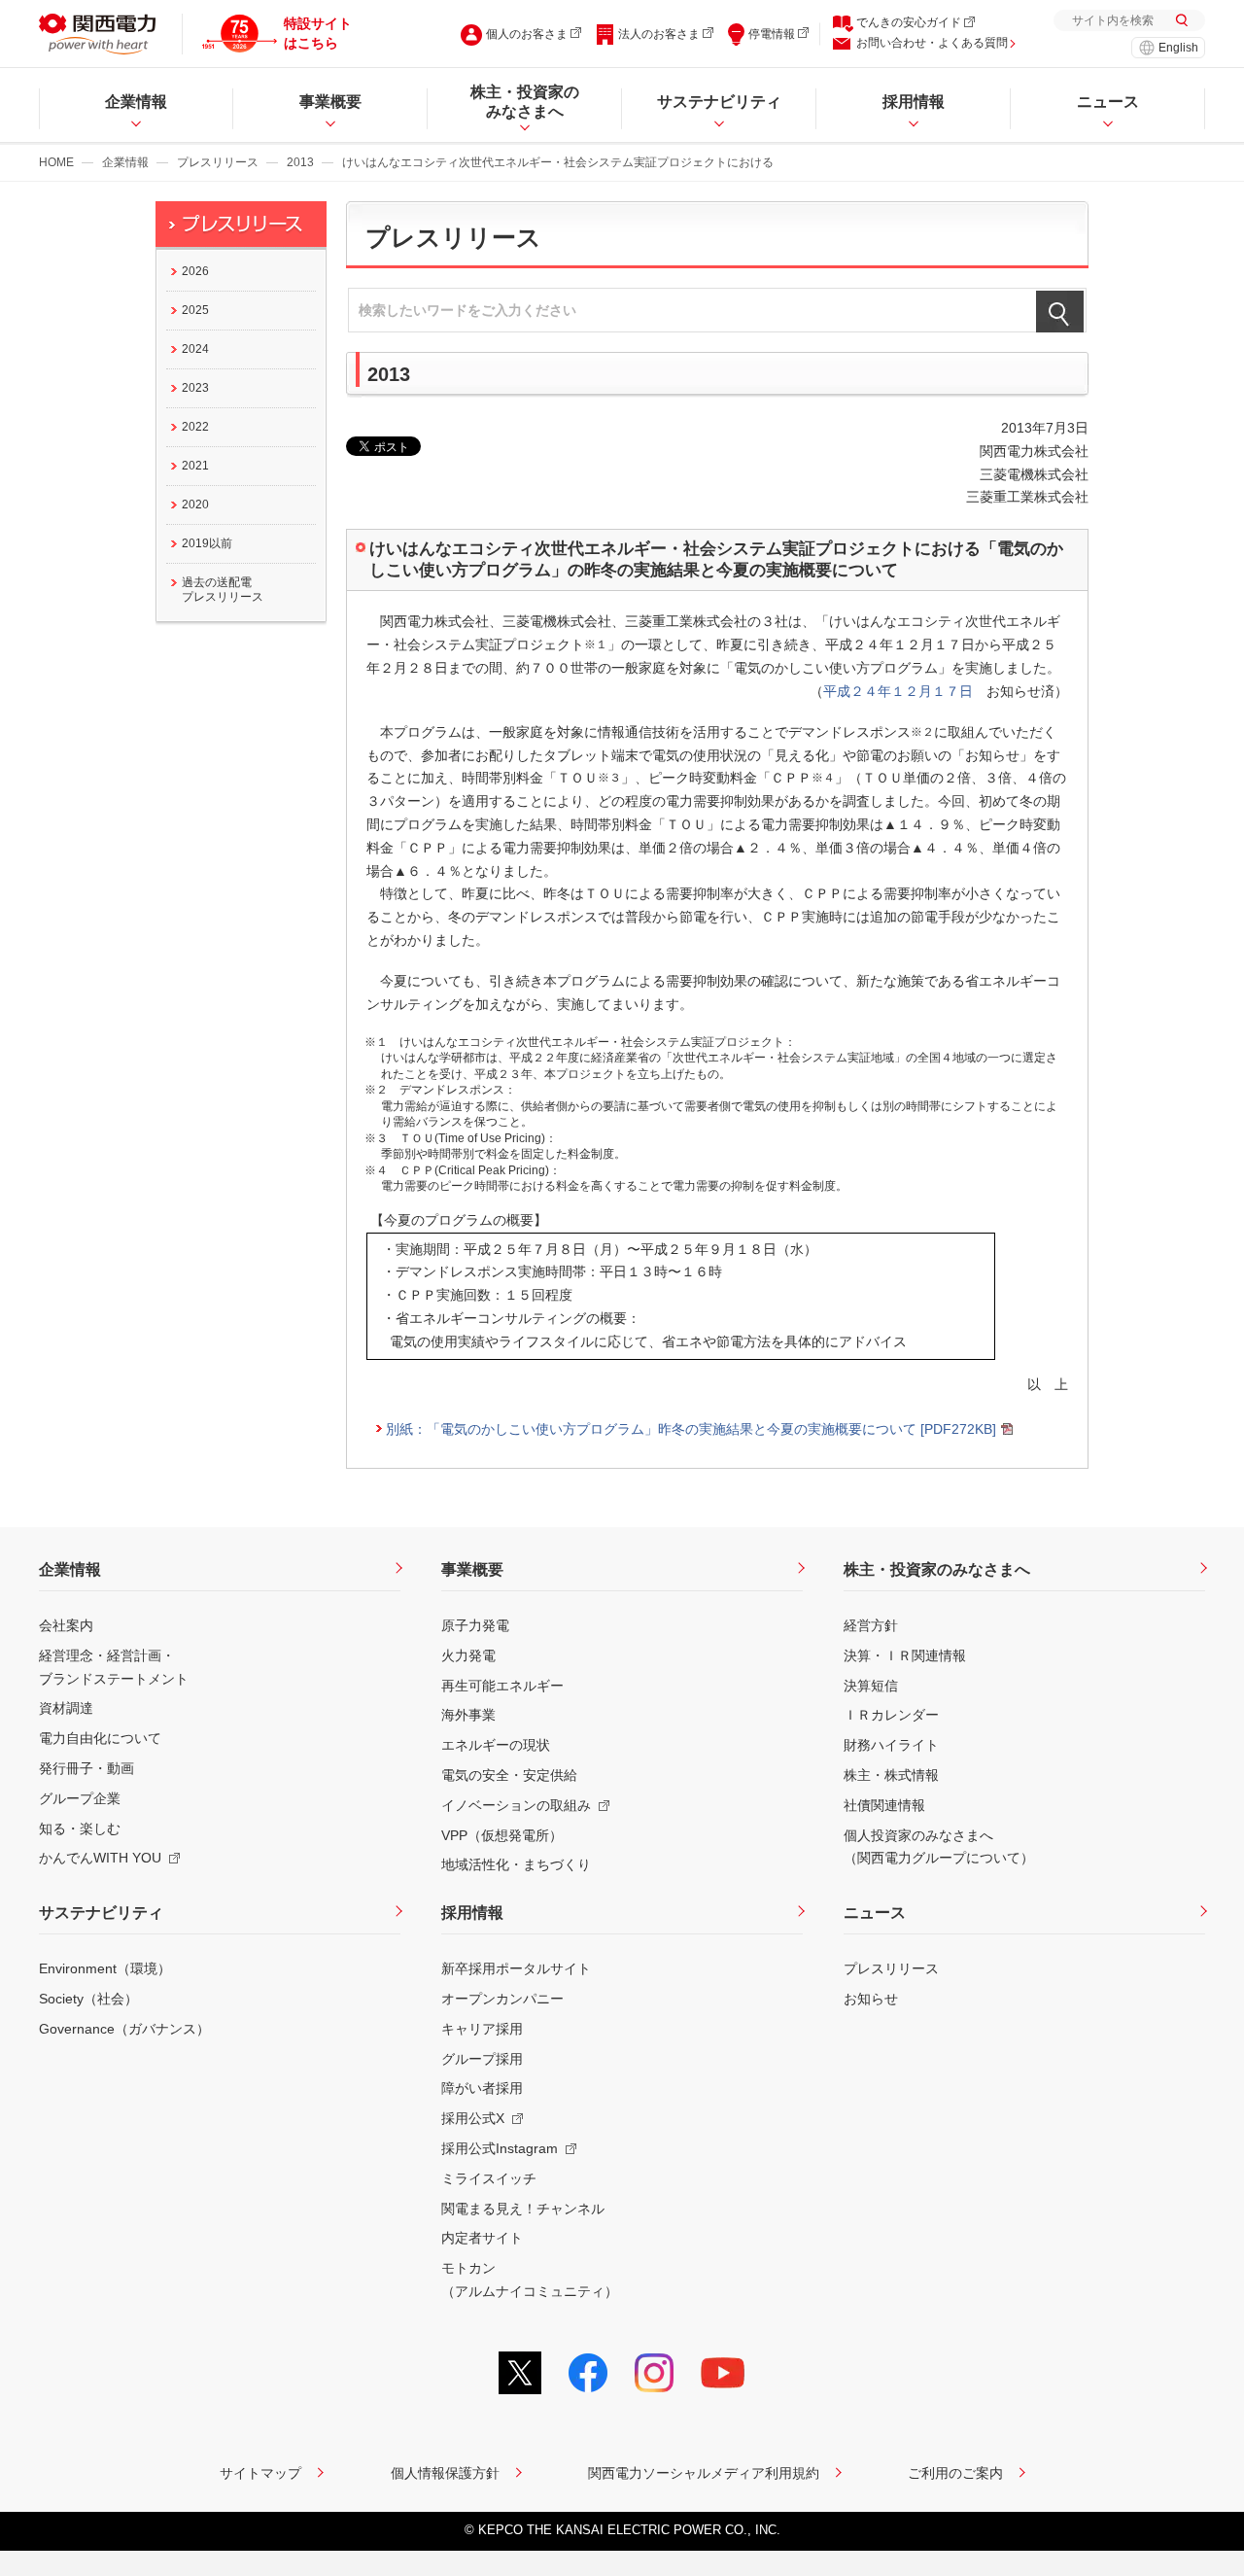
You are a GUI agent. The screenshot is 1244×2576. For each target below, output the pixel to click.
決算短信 (871, 1686)
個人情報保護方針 (445, 2473)
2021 (195, 466)
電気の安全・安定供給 (509, 1775)
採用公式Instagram (500, 2148)
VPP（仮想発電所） (502, 1835)
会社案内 (66, 1625)
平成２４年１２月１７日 (898, 691)
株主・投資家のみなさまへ (937, 1569)
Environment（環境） (105, 1968)
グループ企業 (80, 1798)
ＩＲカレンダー (891, 1715)
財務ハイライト (891, 1745)
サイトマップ (260, 2473)
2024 (195, 349)
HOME (56, 162)
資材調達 (66, 1708)
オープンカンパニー (502, 1999)
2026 (195, 271)
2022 (195, 427)
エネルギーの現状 (496, 1745)
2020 (195, 505)
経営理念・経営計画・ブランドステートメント (114, 1667)
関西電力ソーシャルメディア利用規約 (704, 2473)
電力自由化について (100, 1738)
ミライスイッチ (489, 2178)
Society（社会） (88, 1999)
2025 (195, 310)
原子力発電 (475, 1625)
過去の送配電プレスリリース (223, 590)
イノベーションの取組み (516, 1805)
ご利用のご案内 (955, 2473)
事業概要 (472, 1569)
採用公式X (473, 2118)
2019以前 (207, 543)
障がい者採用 (482, 2088)
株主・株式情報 (891, 1775)
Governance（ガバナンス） (124, 2029)
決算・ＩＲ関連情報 (905, 1655)
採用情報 (472, 1913)
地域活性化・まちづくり (516, 1864)
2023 (195, 388)
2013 (300, 162)
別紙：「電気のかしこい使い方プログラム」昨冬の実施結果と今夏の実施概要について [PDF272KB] (691, 1429)
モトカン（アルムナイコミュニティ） (530, 2280)
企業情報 (125, 162)
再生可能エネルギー (502, 1686)
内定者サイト (482, 2238)
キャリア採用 (482, 2029)
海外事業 (468, 1715)
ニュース (875, 1913)
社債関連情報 (884, 1805)
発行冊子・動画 (86, 1768)
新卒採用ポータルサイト (516, 1968)
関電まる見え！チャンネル (523, 2209)
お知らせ (871, 1999)
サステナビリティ (101, 1913)
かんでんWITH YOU (100, 1858)
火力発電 (468, 1655)
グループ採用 (482, 2059)
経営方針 (871, 1625)
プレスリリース (218, 162)
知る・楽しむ (80, 1828)
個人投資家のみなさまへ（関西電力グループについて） (939, 1847)
